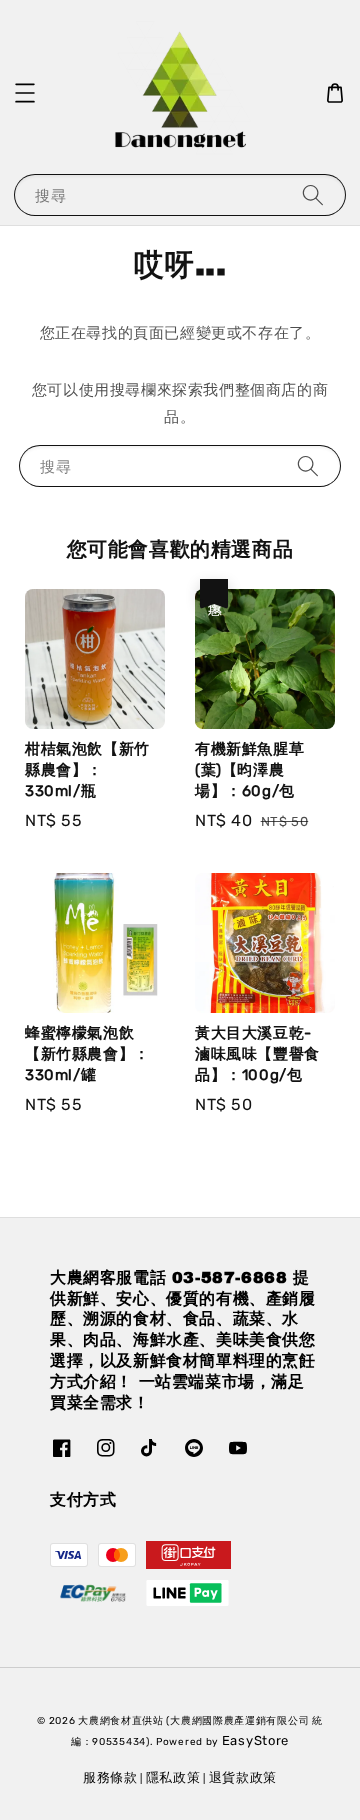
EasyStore (255, 1740)
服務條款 (110, 1777)
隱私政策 (173, 1777)
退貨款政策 (243, 1777)
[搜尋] (313, 194)
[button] (25, 93)
